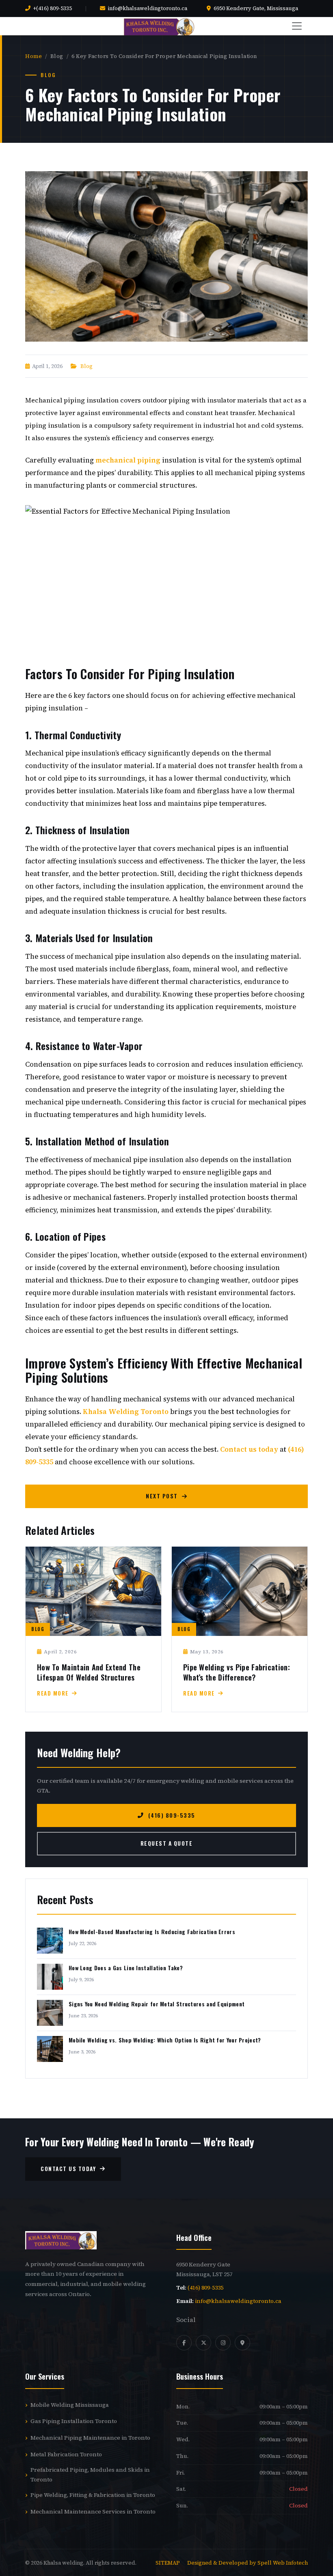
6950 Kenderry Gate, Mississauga (256, 8)
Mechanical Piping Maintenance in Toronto (90, 2438)
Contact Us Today (68, 2169)
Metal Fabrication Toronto (66, 2454)
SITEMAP (168, 2563)
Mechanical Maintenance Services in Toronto (93, 2511)
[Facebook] (184, 2343)
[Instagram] (223, 2343)
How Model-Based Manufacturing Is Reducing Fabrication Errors (152, 1931)
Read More (53, 1693)
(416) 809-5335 (172, 1815)
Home (34, 56)
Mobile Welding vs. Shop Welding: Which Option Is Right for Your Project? (165, 2040)
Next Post (162, 1496)
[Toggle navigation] (297, 26)
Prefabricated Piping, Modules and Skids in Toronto (90, 2475)
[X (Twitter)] (203, 2343)
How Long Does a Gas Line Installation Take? (126, 1968)
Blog (86, 366)
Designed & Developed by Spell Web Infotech (248, 2563)
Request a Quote (167, 1843)
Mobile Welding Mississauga (70, 2405)
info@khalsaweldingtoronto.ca (148, 8)
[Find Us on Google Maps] (242, 2343)
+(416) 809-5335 (53, 8)
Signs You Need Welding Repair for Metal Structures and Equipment (157, 2004)
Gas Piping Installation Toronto (74, 2421)
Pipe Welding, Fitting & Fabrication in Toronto (93, 2495)
